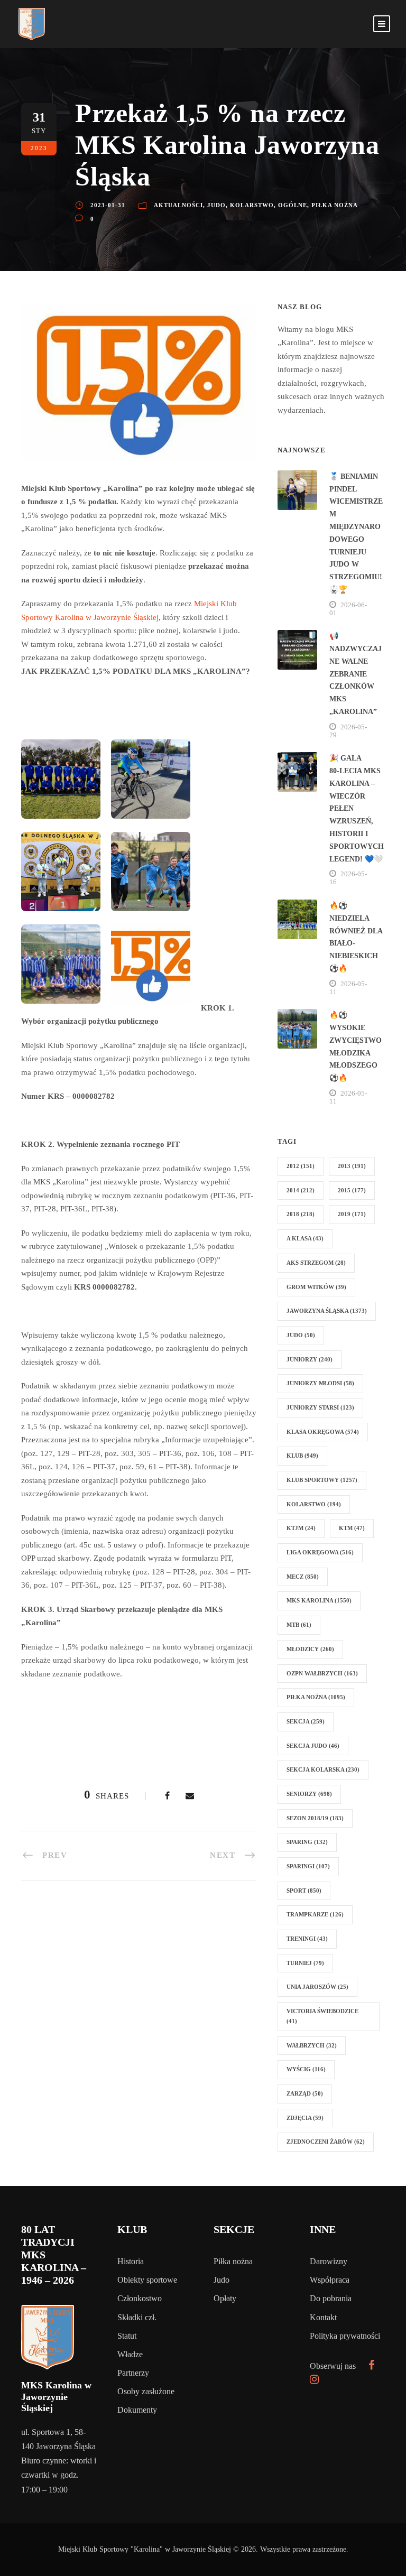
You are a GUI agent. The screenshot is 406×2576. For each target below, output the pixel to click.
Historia (131, 2261)
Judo (216, 205)
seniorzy (309, 1794)
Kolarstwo (252, 205)
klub (302, 1456)
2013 (352, 1166)
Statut (127, 2336)
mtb (299, 1625)
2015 (352, 1190)
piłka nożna (316, 1697)
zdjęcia (305, 2118)
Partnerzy (133, 2373)
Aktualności (178, 205)
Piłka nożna (335, 205)
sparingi (308, 1866)
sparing (307, 1842)
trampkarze (315, 1914)
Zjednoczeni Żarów (326, 2142)
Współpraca (330, 2280)
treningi (307, 1939)
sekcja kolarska (323, 1769)
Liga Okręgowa (320, 1552)
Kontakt (323, 2317)
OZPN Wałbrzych (322, 1673)
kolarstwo (314, 1504)
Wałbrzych (312, 2045)
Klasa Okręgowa (323, 1432)
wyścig (306, 2069)
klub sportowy (322, 1480)
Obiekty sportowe (147, 2280)
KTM (352, 1528)
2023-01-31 (108, 205)
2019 (352, 1214)
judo (301, 1335)
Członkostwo (140, 2298)
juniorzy (310, 1359)
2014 (301, 1190)
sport (304, 1891)
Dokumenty (137, 2410)
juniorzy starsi (320, 1407)
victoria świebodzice (322, 2016)
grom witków (316, 1287)
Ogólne (293, 205)
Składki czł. (137, 2317)
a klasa (305, 1238)
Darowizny (329, 2261)
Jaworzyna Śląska (327, 1311)
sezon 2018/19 (315, 1818)
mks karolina (319, 1600)
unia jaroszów (317, 1987)
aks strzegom (316, 1263)
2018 (301, 1214)
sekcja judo (313, 1746)
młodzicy (310, 1649)
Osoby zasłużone (146, 2391)
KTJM (301, 1528)
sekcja (306, 1721)
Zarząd (305, 2093)
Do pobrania (331, 2298)
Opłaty (225, 2298)
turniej (305, 1963)
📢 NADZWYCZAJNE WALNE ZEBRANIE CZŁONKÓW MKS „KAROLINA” (356, 674)
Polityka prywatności (345, 2336)
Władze (130, 2354)
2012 (301, 1166)
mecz (303, 1577)
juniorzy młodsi (320, 1383)
